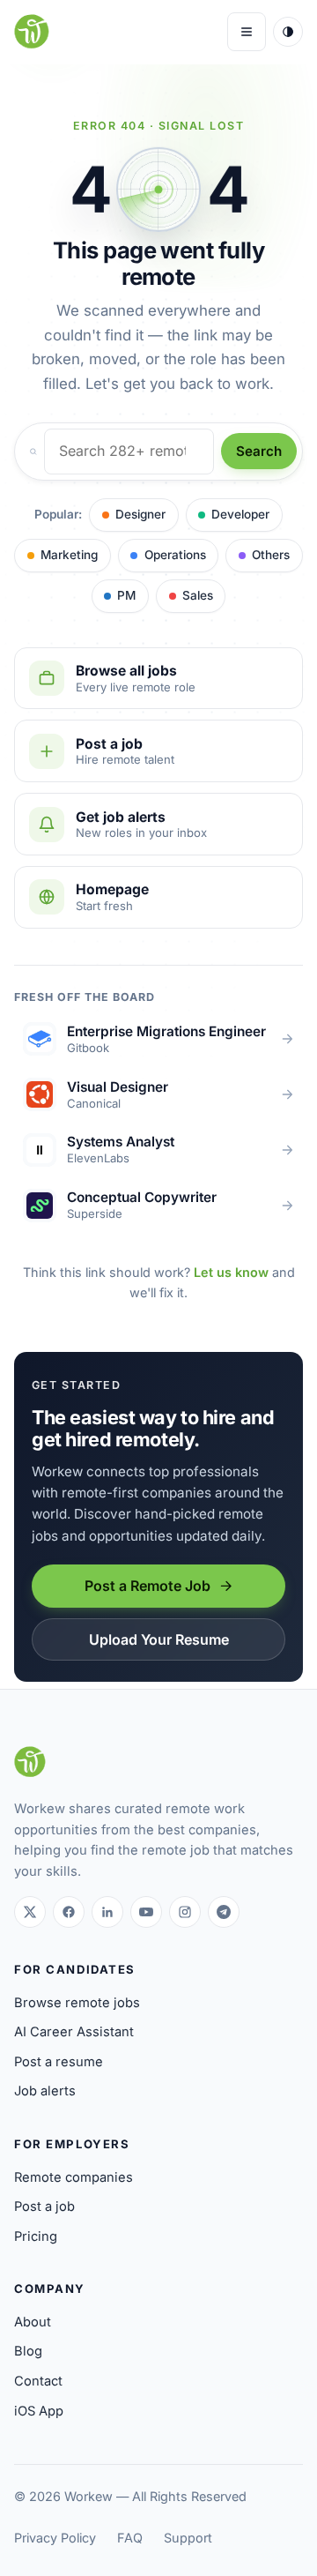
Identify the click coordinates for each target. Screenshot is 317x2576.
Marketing (69, 555)
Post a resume (59, 2062)
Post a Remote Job (147, 1586)
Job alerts (45, 2091)
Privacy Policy (55, 2538)
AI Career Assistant (74, 2032)
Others (271, 555)
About (33, 2322)
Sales (198, 595)
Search (259, 451)
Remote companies (74, 2177)
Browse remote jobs (77, 2003)
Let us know (231, 1272)
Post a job (44, 2206)
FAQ (130, 2538)
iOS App (39, 2411)
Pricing (36, 2236)
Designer (140, 514)
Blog (28, 2351)
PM (126, 595)
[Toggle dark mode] (288, 32)
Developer (240, 514)
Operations (175, 555)
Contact (38, 2381)
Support (188, 2538)
